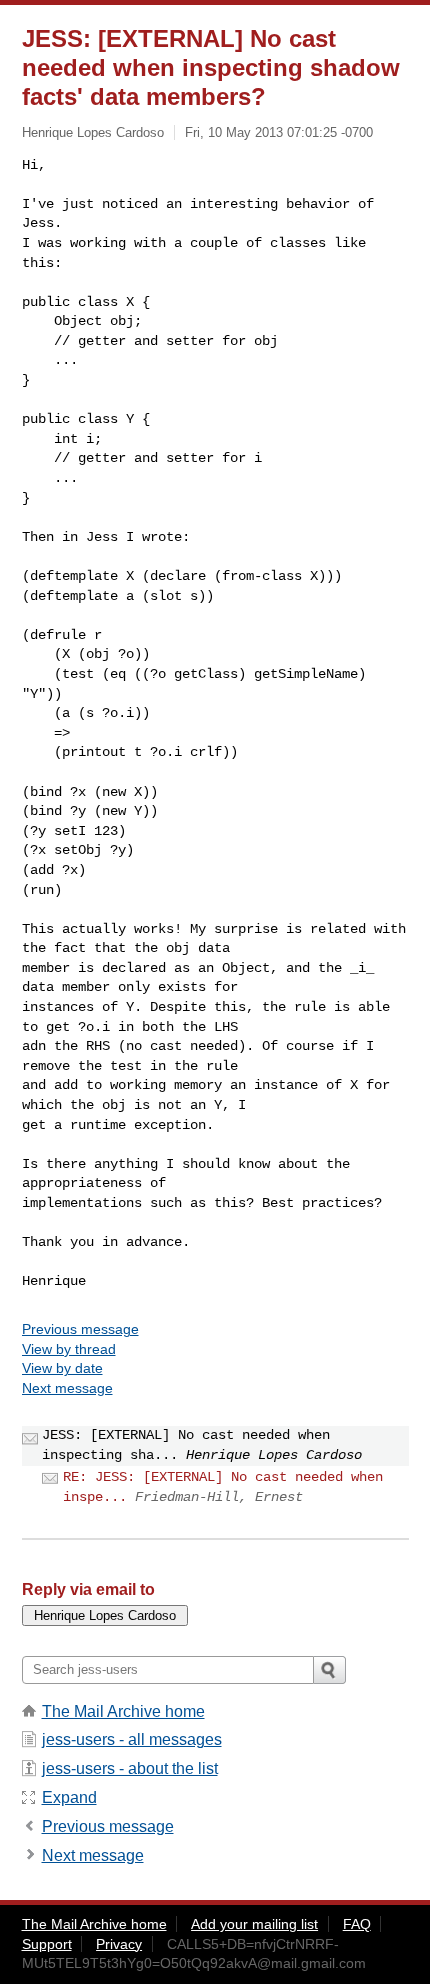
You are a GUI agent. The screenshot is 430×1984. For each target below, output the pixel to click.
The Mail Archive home (123, 1711)
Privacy (119, 1944)
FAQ (357, 1924)
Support (47, 1944)
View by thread (69, 1349)
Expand (69, 1797)
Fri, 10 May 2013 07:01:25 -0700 (279, 132)
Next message (67, 1388)
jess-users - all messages (132, 1739)
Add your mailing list (254, 1924)
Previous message (80, 1329)
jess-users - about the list (130, 1768)
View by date (62, 1368)
